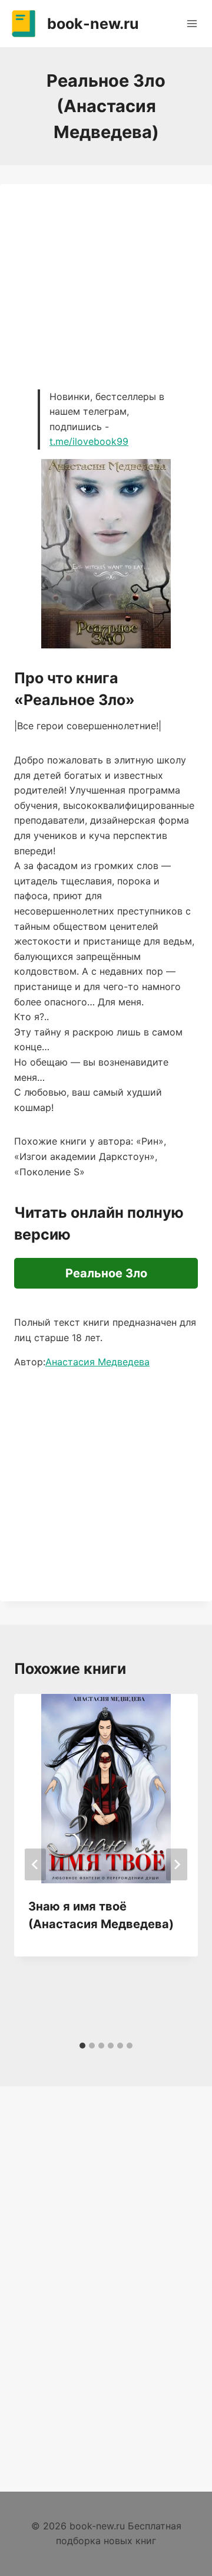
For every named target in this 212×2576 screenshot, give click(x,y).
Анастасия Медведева (97, 1362)
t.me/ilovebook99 (89, 441)
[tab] (82, 2046)
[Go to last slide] (35, 1864)
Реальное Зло (106, 1273)
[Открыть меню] (192, 23)
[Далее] (177, 1864)
